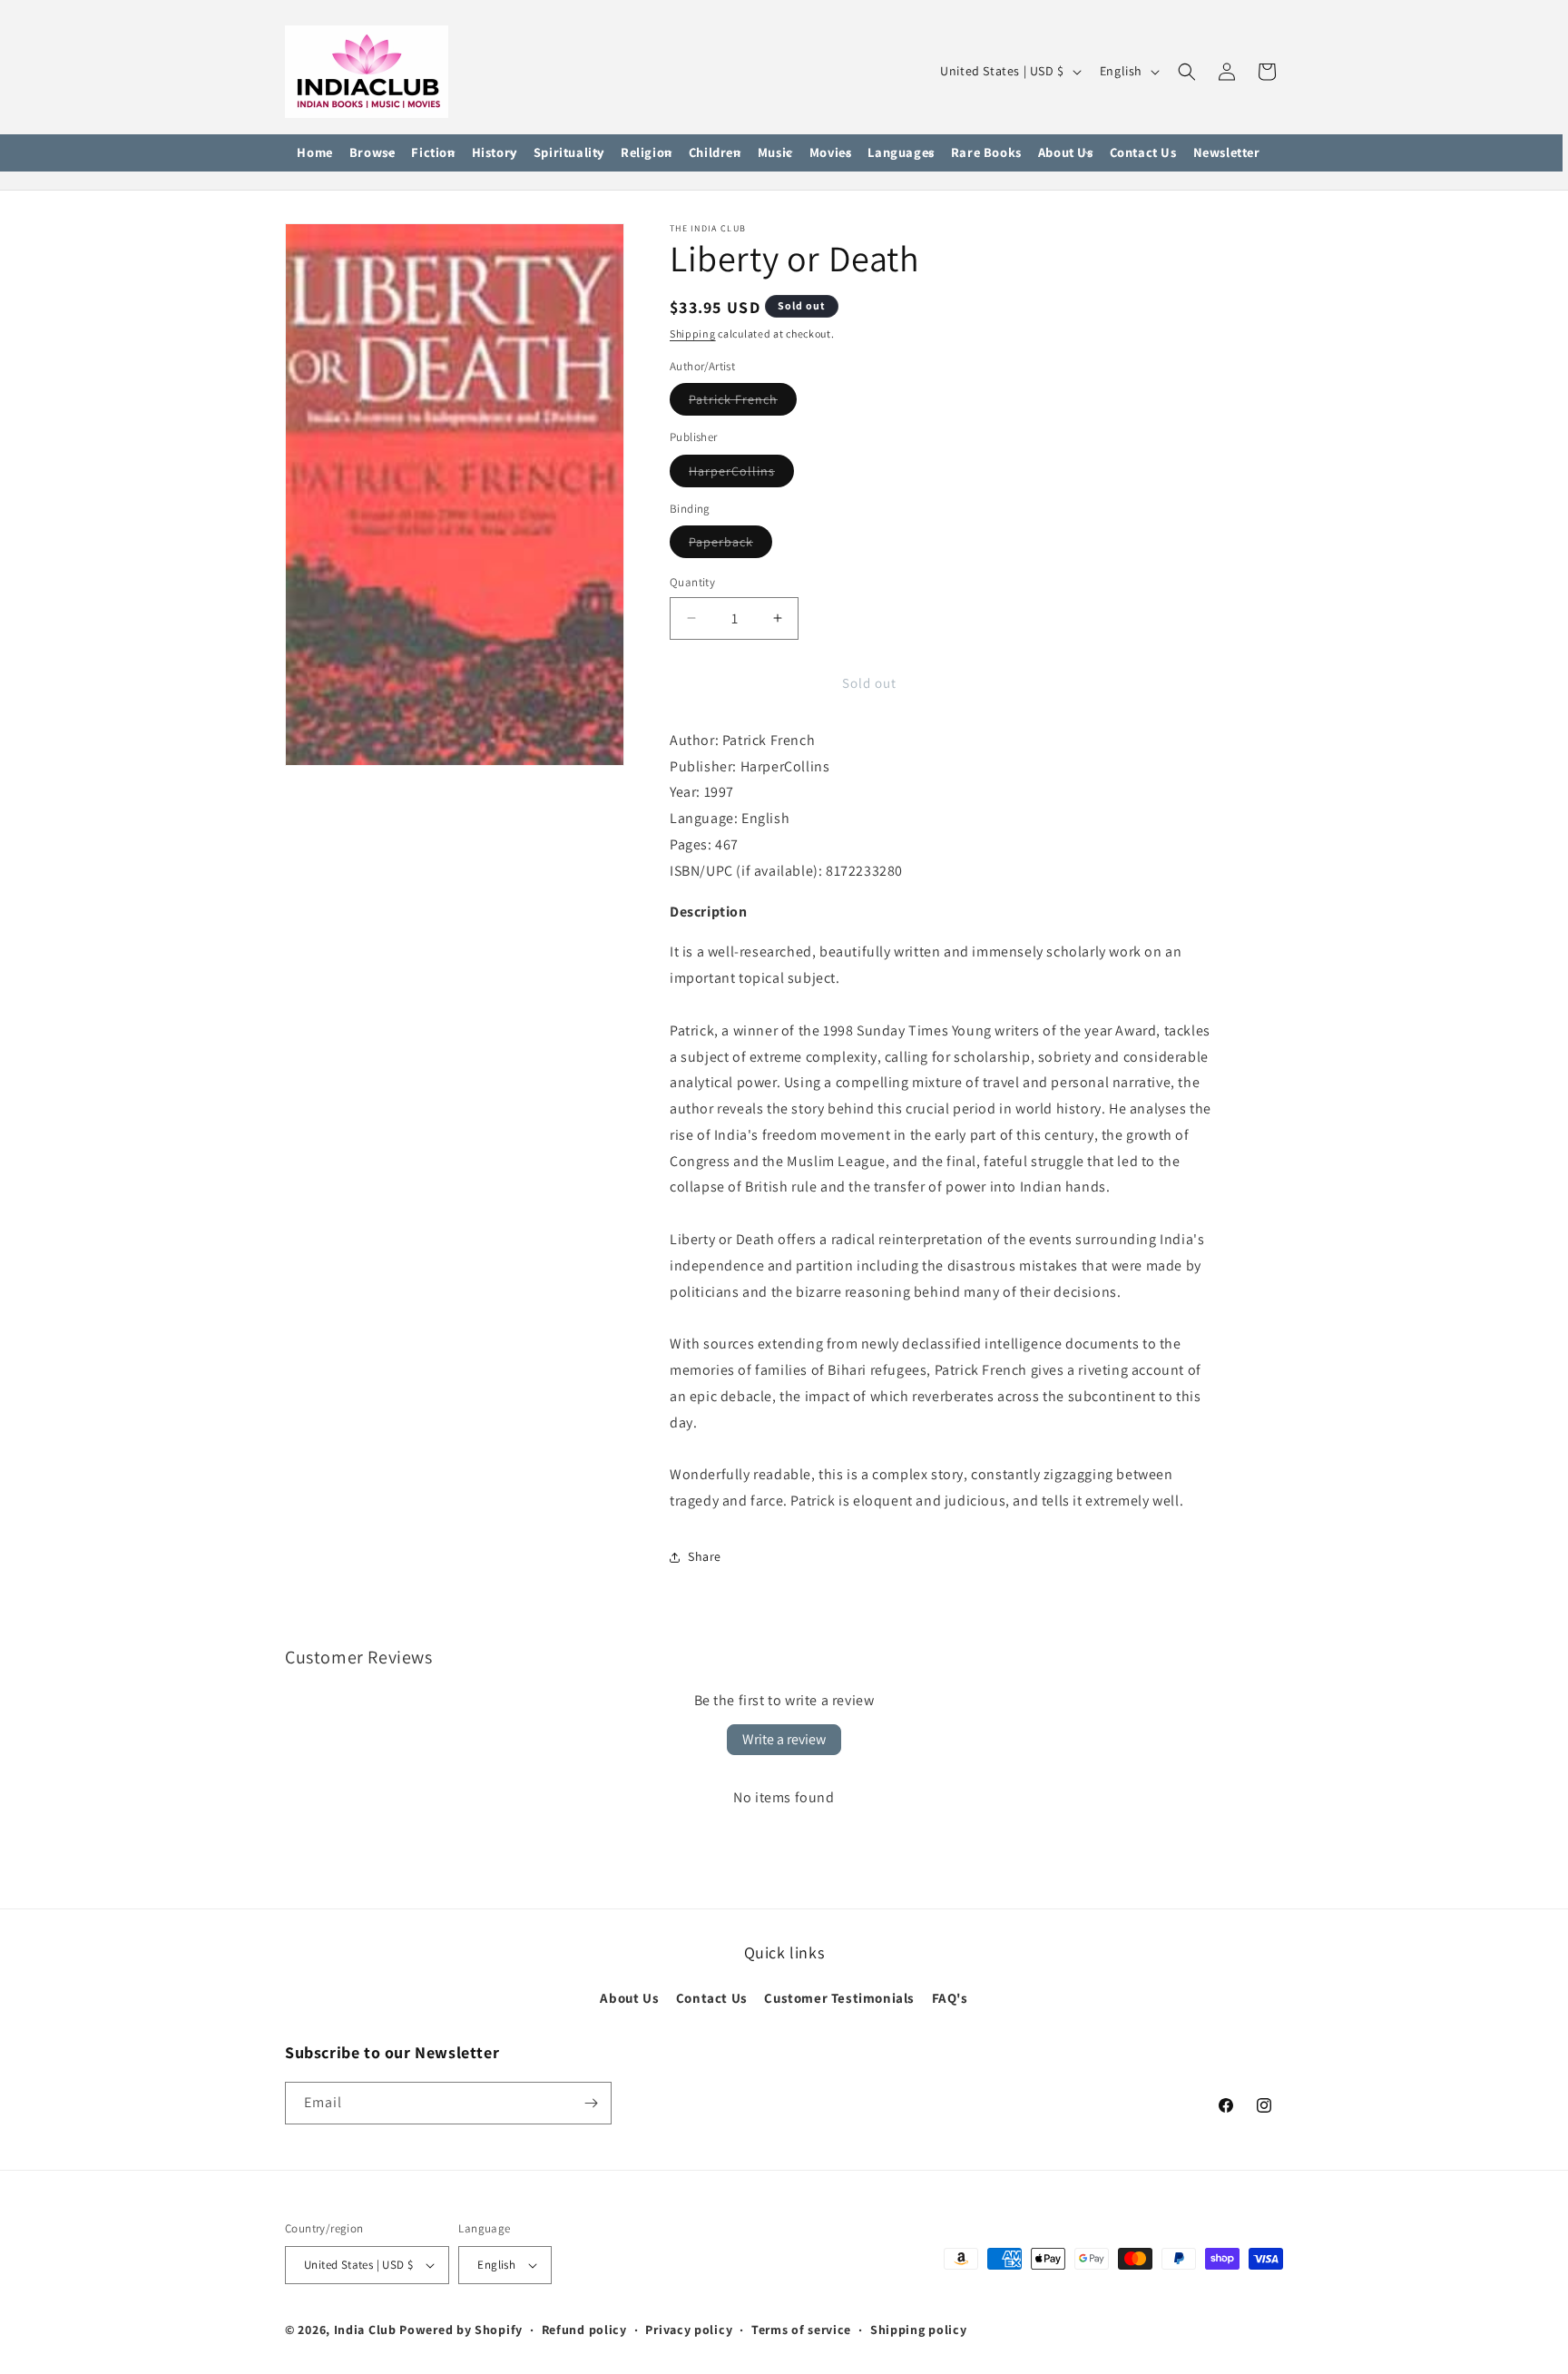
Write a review (784, 1739)
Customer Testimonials (839, 1998)
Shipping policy (919, 2330)
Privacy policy (689, 2330)
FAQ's (950, 1998)
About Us (629, 1998)
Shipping (693, 334)
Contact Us (712, 1998)
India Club (365, 2330)
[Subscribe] (591, 2103)
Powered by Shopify (461, 2330)
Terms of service (801, 2330)
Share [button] (705, 1556)
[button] (372, 153)
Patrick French (743, 403)
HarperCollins (741, 475)
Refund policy (584, 2330)
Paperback (730, 545)
